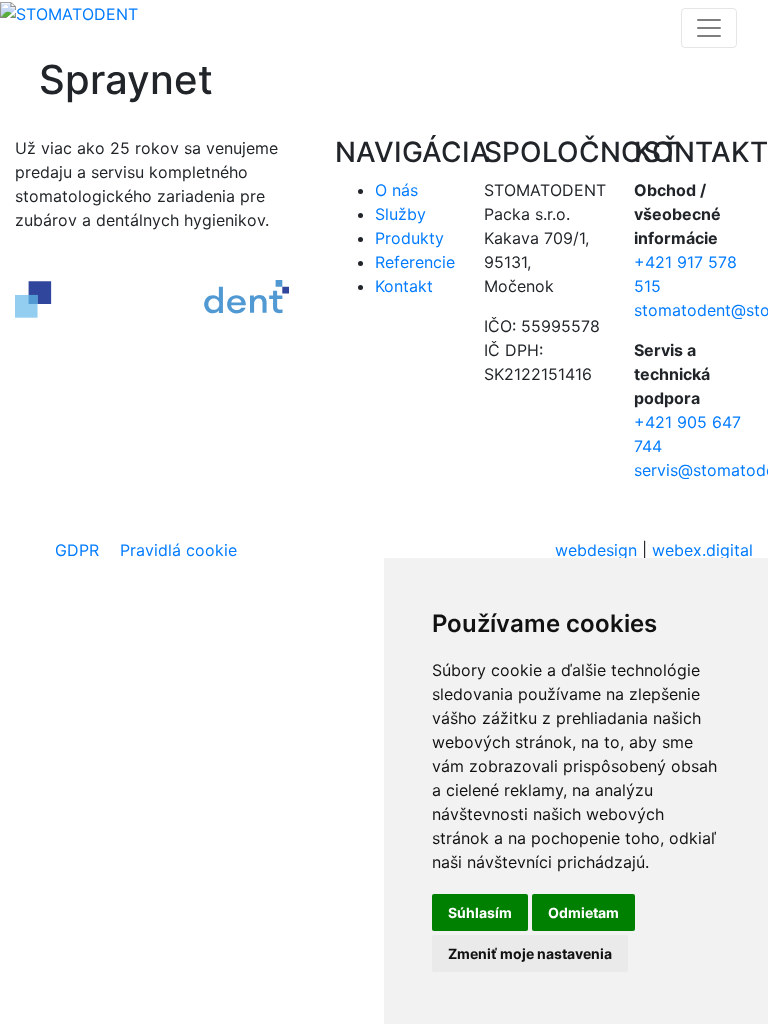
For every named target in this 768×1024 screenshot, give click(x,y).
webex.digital (702, 550)
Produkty (409, 238)
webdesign (596, 550)
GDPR (77, 550)
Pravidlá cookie (178, 550)
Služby (400, 214)
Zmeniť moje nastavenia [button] (530, 953)
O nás (396, 190)
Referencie (415, 262)
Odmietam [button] (583, 912)
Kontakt (404, 286)
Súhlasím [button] (480, 912)
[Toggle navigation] (709, 28)
